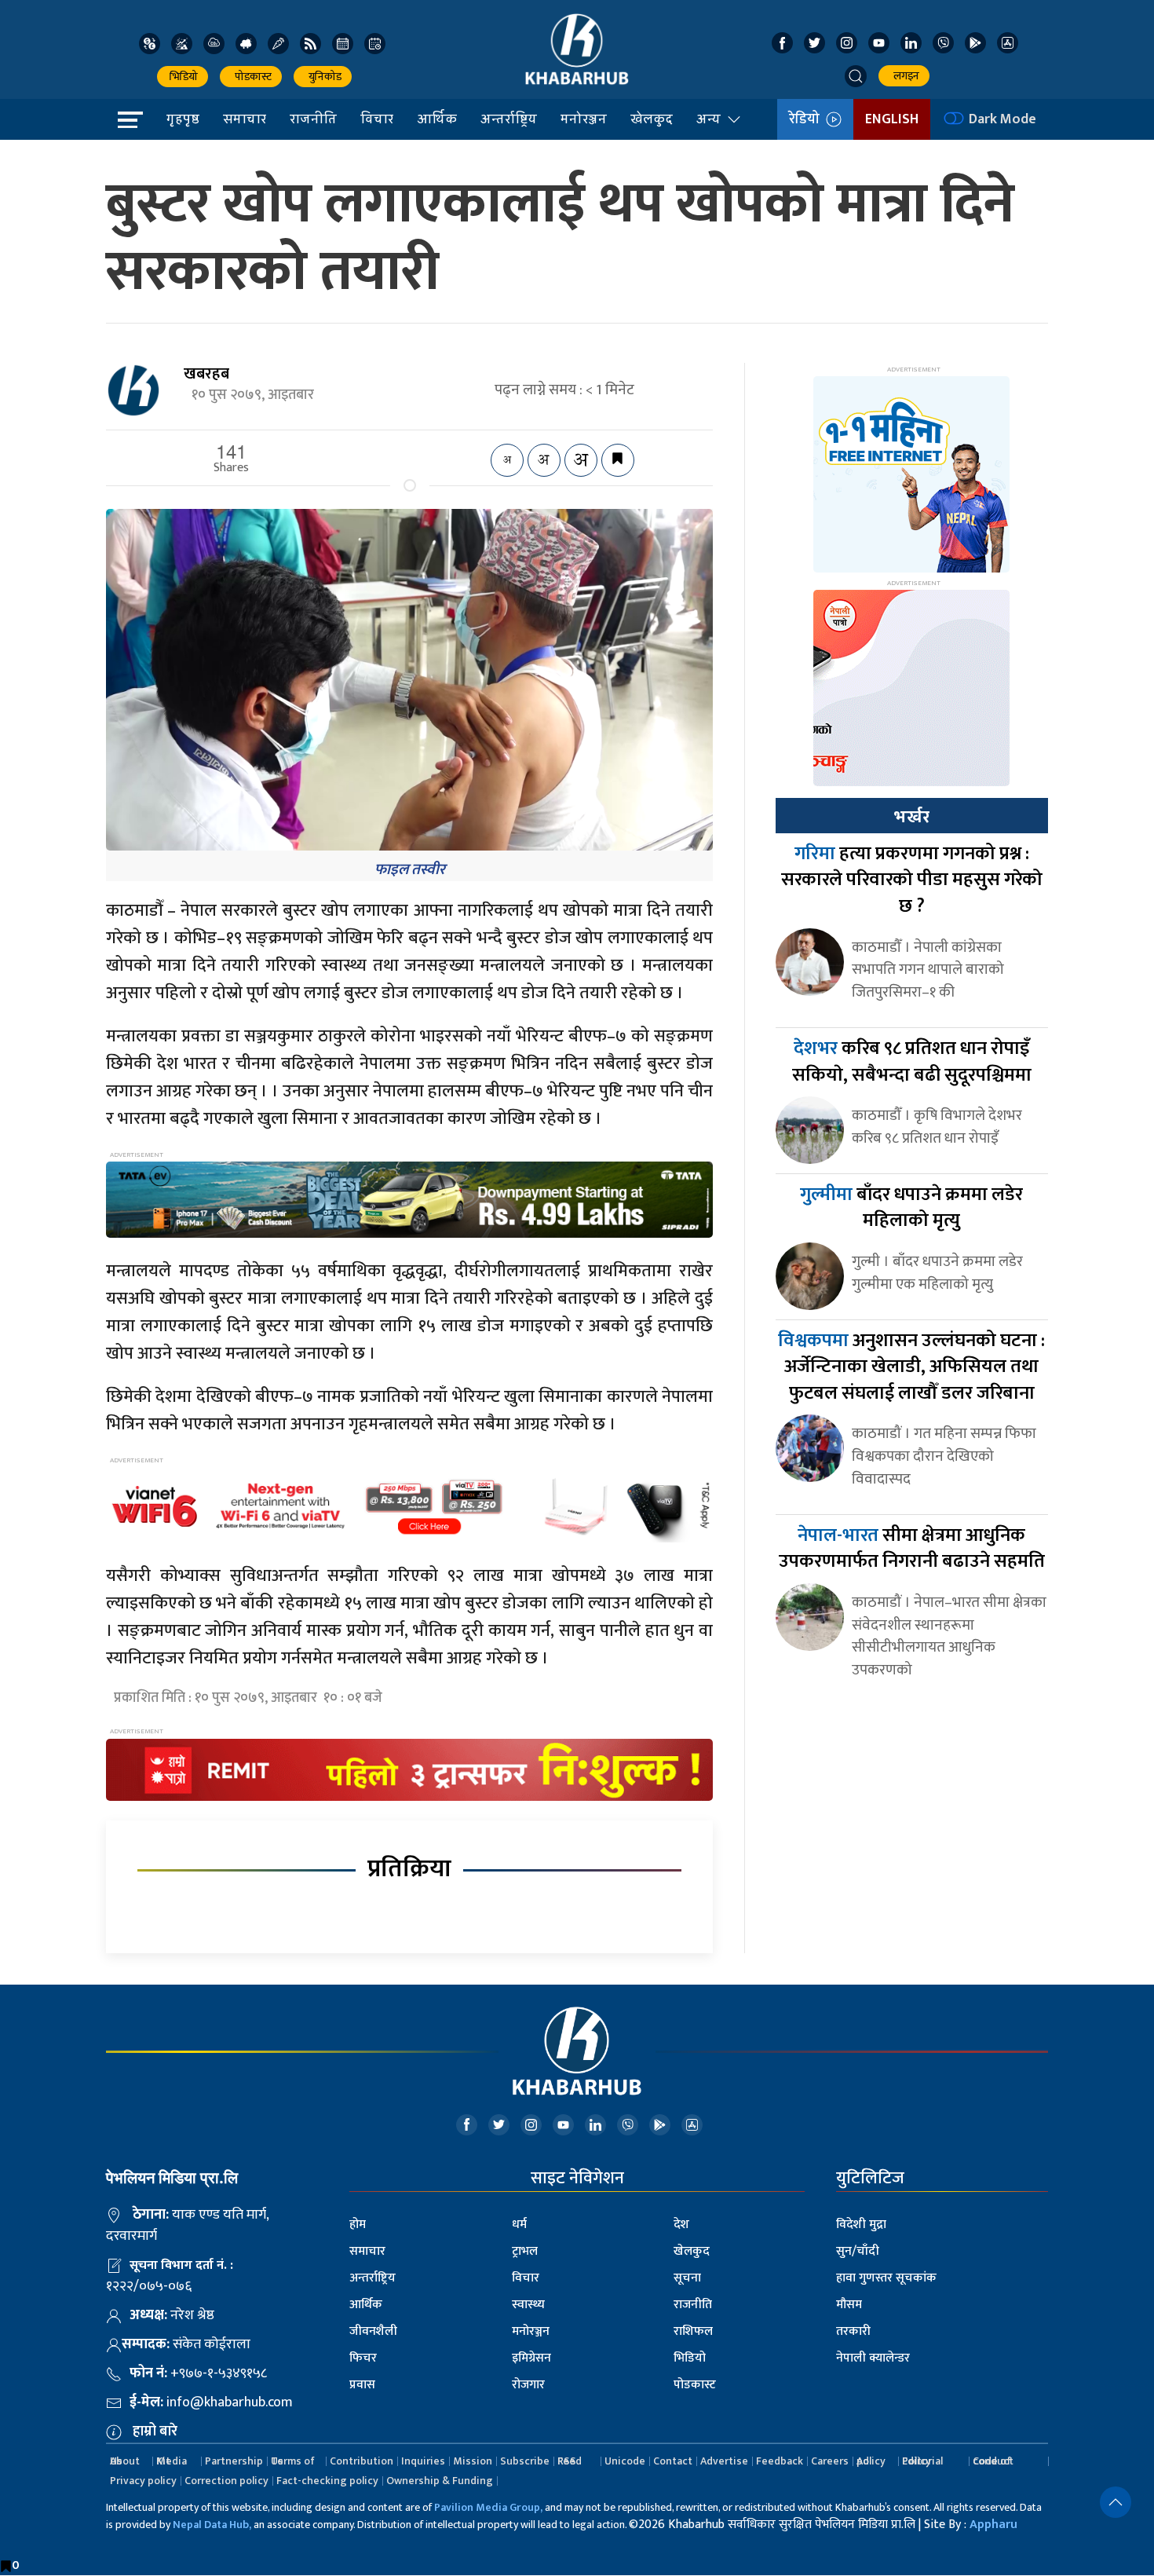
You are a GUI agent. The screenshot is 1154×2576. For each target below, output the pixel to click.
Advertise (724, 2461)
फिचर (363, 2358)
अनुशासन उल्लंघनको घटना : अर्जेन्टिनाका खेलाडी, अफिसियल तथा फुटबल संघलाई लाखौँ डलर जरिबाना (911, 1367)
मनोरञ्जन (584, 119)
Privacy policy (143, 2481)
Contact (673, 2461)
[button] (856, 76)
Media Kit (172, 2461)
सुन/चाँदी (858, 2251)
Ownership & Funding (440, 2481)
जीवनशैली (373, 2331)
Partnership (234, 2461)
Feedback (780, 2461)
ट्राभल (525, 2251)
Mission (473, 2461)
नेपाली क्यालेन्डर (873, 2358)
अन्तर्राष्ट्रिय (509, 119)
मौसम (849, 2305)
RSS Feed (570, 2461)
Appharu (993, 2525)
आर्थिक (437, 119)
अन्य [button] (708, 119)
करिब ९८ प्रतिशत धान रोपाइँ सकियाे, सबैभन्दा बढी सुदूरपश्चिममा (912, 1062)
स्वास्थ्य (528, 2305)
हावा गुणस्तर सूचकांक (886, 2278)
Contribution (362, 2461)
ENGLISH (892, 119)
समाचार (245, 119)
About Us (125, 2461)
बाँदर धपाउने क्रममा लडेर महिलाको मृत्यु (911, 1208)
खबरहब (206, 374)
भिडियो (183, 77)
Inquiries (423, 2461)
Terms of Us (293, 2461)
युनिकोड (323, 77)
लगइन (904, 76)
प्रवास (362, 2385)
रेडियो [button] (807, 119)
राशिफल (693, 2331)
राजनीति (313, 119)
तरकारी (853, 2331)
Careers (830, 2461)
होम (358, 2225)
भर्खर (911, 817)
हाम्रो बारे (155, 2431)
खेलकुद (652, 119)
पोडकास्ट (251, 77)
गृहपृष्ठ (183, 119)
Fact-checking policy (327, 2481)
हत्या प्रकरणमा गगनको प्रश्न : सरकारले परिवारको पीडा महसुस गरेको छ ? (912, 880)
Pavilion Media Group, (488, 2507)
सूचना (687, 2278)
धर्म (519, 2225)
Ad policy (871, 2461)
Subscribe (525, 2461)
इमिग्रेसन (531, 2358)
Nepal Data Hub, (212, 2525)
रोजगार (528, 2385)
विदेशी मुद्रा (861, 2225)
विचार (377, 119)
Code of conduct (993, 2461)
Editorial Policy (922, 2461)
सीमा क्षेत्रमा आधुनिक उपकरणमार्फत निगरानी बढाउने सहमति (912, 1549)
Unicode (625, 2461)
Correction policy (226, 2481)
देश (681, 2225)
